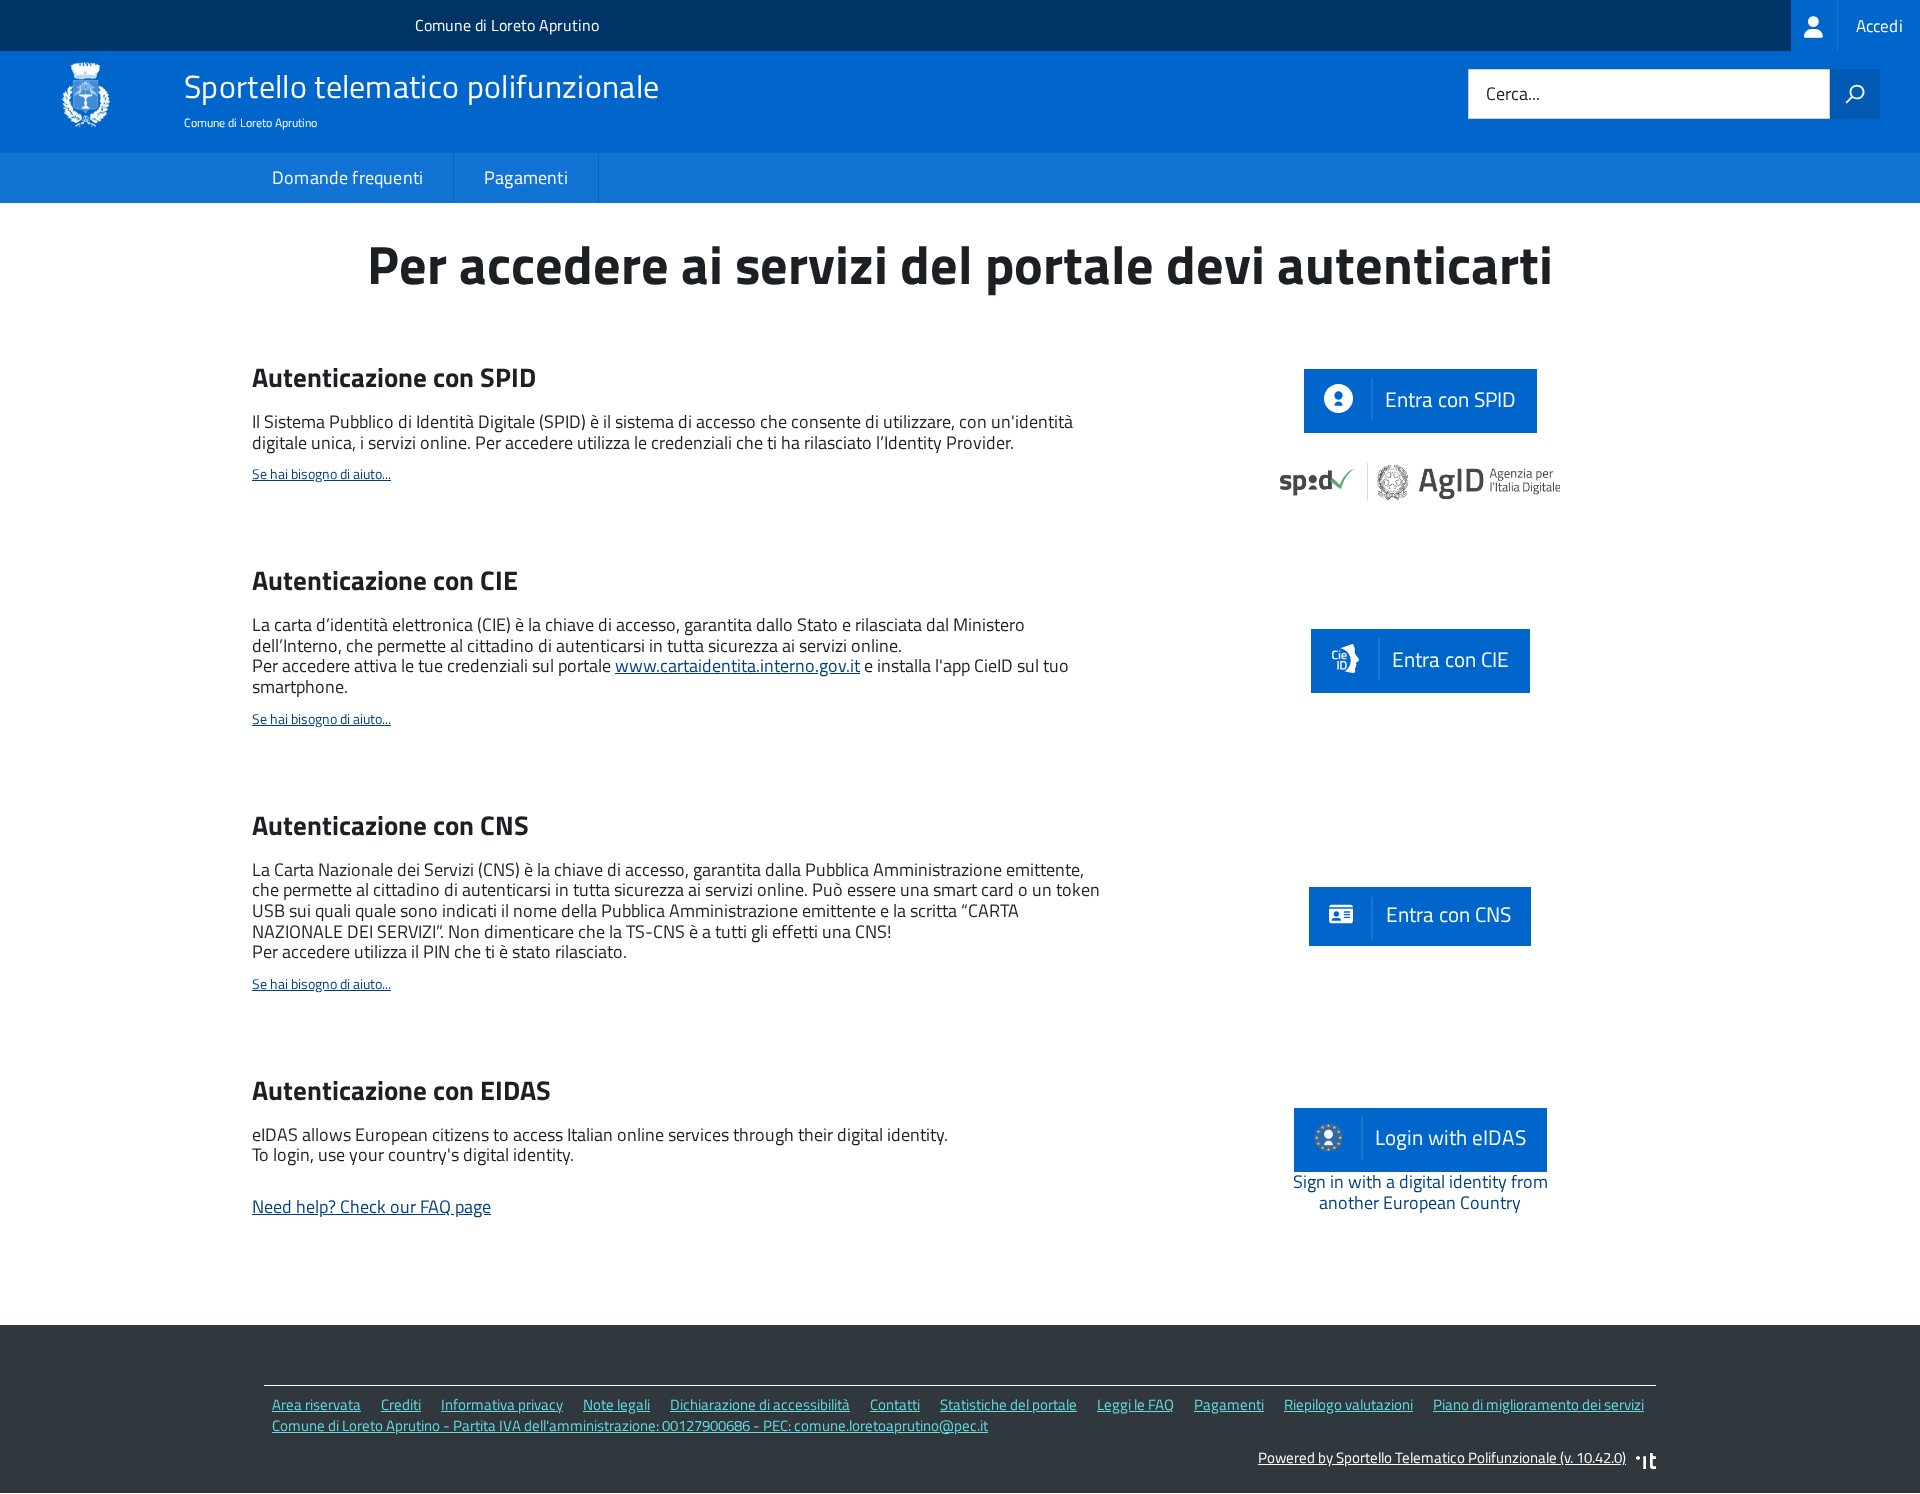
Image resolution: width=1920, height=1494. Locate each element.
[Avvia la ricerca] (1855, 94)
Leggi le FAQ (1135, 1404)
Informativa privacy (502, 1404)
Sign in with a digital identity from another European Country (1420, 1192)
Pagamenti (526, 177)
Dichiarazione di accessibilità (760, 1404)
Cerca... (1513, 94)
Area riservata (316, 1404)
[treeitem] (1855, 25)
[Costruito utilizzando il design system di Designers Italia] (1646, 1463)
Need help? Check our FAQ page (371, 1206)
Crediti (401, 1404)
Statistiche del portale (1008, 1404)
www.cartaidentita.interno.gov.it (737, 665)
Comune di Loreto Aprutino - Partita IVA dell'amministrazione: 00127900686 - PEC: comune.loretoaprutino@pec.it (630, 1425)
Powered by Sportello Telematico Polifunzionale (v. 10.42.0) (1442, 1457)
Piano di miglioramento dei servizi (1538, 1404)
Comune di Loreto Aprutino (507, 25)
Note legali (616, 1404)
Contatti (895, 1404)
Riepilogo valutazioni (1348, 1404)
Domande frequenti (347, 177)
